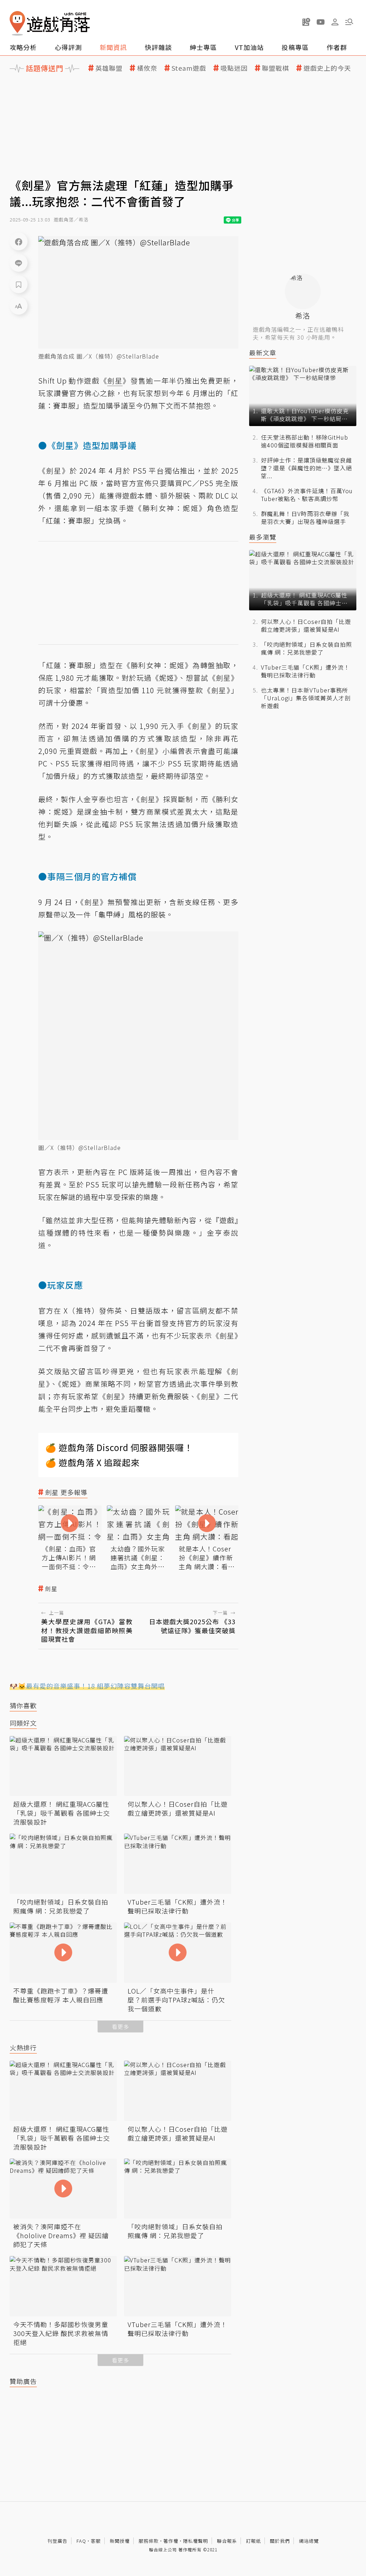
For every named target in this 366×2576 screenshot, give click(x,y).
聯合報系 (227, 2541)
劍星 (51, 1589)
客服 (96, 2541)
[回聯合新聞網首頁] (18, 23)
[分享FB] (19, 241)
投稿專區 (295, 47)
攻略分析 (23, 47)
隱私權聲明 (196, 2541)
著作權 (171, 2541)
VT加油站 (249, 47)
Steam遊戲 (189, 68)
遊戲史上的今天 (327, 68)
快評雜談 (158, 47)
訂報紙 (253, 2541)
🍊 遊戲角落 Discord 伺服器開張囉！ (119, 1447)
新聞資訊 (113, 47)
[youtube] (321, 22)
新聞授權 (120, 2541)
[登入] (335, 22)
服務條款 (149, 2541)
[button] (349, 22)
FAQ (81, 2541)
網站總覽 (309, 2541)
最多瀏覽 (263, 537)
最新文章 (263, 353)
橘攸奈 (147, 68)
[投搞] (306, 22)
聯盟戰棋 (276, 68)
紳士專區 (203, 47)
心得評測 (68, 47)
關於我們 (280, 2541)
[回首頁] (50, 23)
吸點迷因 (234, 68)
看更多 (120, 2027)
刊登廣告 (58, 2541)
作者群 (337, 47)
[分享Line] (19, 263)
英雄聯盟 (109, 68)
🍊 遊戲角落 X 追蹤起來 (93, 1462)
